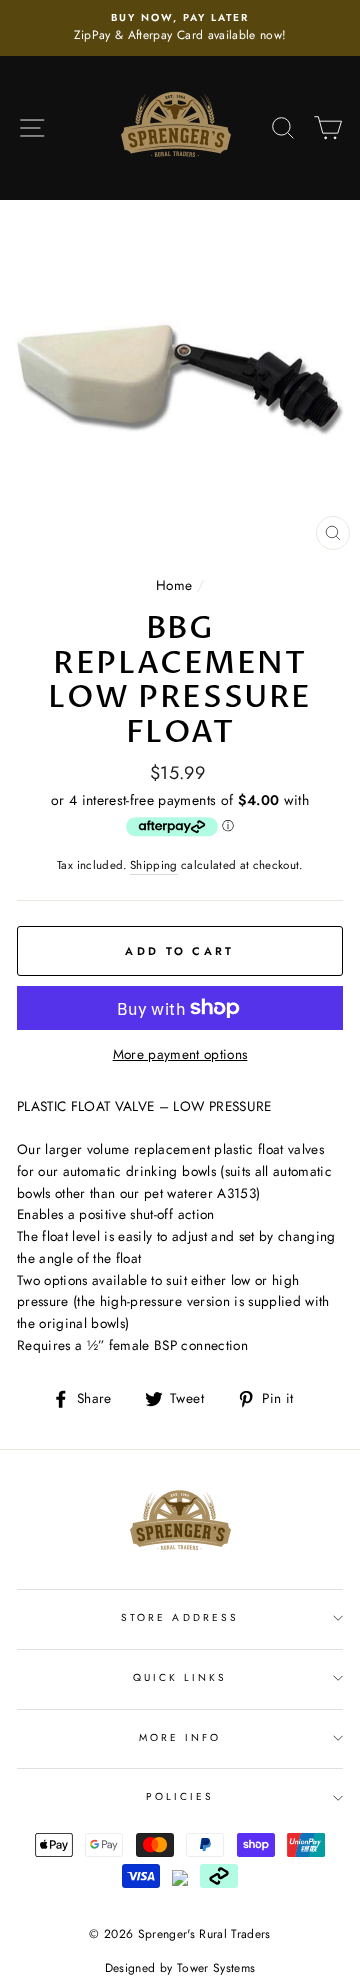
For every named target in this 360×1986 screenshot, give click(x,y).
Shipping (154, 865)
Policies (180, 1796)
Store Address (180, 1617)
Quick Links (180, 1677)
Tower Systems (216, 1968)
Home (174, 585)
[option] (180, 28)
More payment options (180, 1054)
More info (180, 1737)
